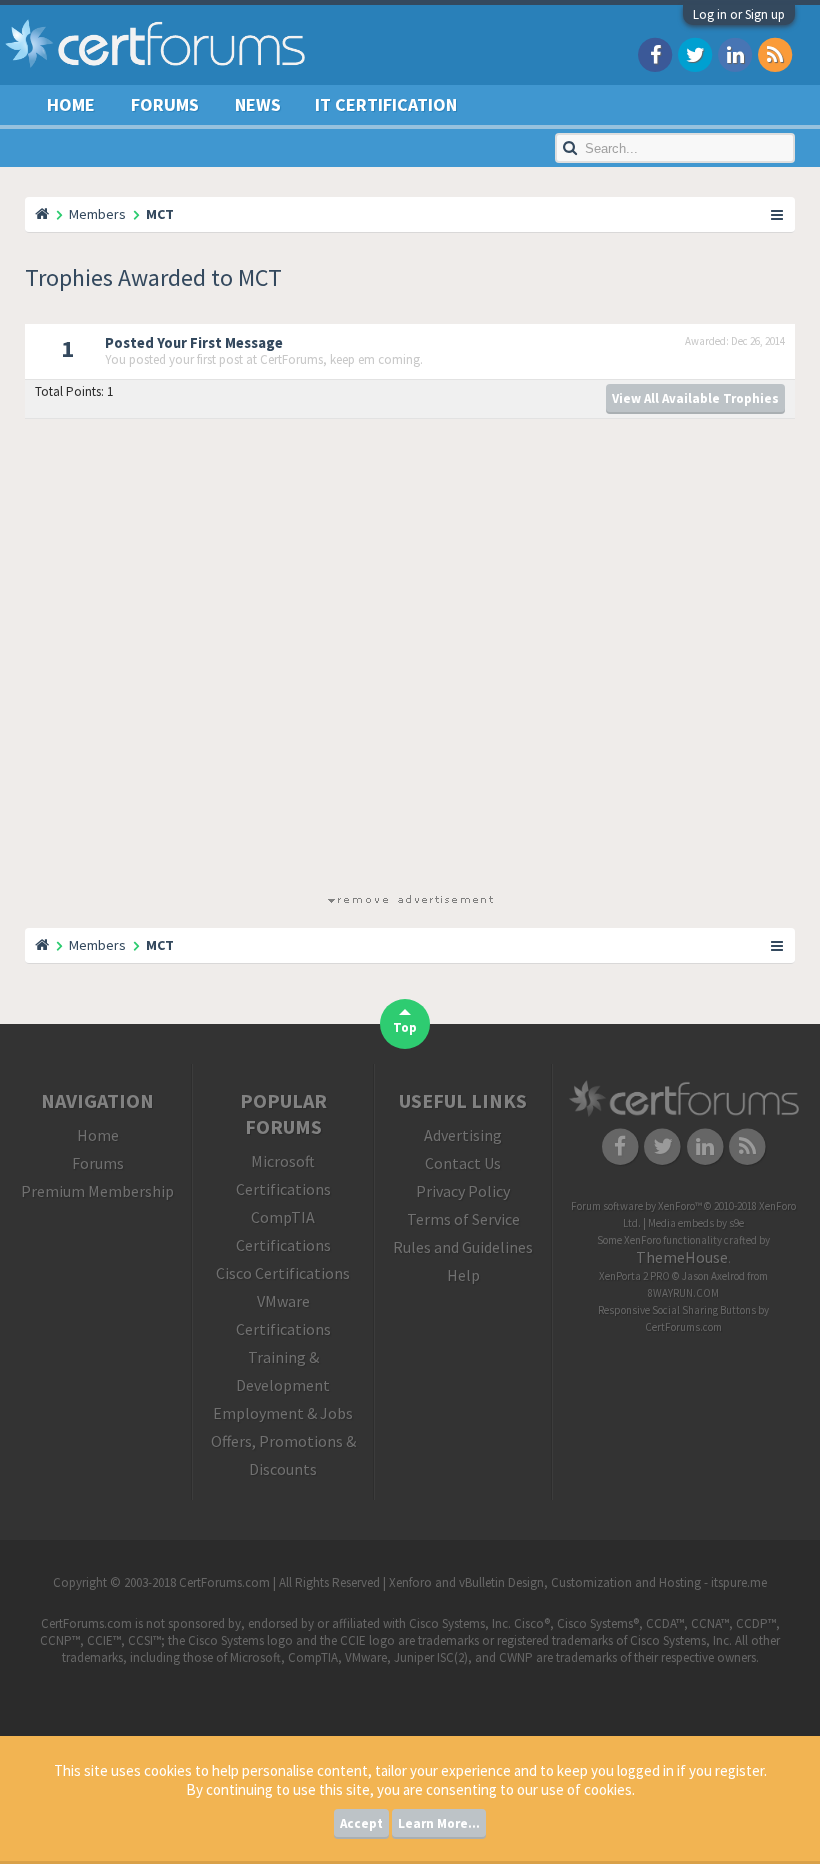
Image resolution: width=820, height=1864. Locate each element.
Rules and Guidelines (463, 1247)
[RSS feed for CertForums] (775, 53)
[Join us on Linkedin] (735, 53)
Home (71, 104)
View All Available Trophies (695, 398)
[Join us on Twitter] (695, 53)
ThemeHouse (682, 1257)
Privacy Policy (463, 1191)
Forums (165, 104)
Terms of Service (463, 1219)
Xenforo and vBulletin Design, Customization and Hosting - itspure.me (578, 1582)
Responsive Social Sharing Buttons (677, 1310)
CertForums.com (683, 1327)
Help (463, 1275)
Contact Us (463, 1163)
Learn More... (439, 1823)
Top (405, 1027)
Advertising (463, 1135)
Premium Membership (97, 1191)
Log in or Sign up (739, 14)
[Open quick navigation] (778, 214)
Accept (361, 1823)
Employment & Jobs (283, 1413)
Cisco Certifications (283, 1273)
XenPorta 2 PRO (634, 1276)
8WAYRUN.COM (683, 1293)
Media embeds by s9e (696, 1223)
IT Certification (386, 104)
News (258, 104)
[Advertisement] (410, 660)
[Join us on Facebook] (655, 53)
